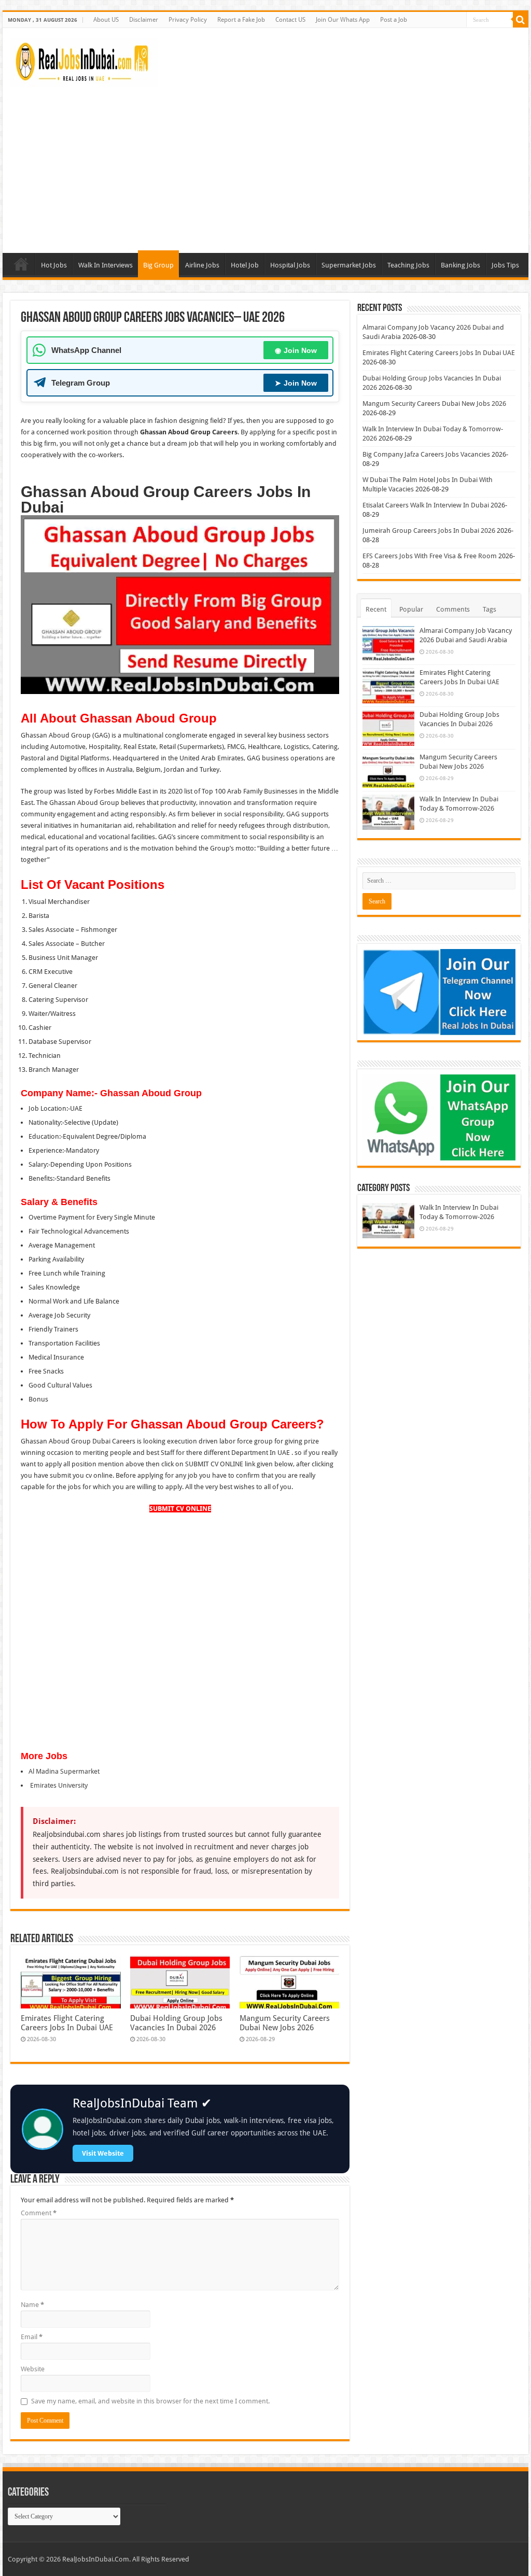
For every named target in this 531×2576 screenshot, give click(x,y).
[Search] (521, 20)
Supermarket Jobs (349, 265)
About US (106, 20)
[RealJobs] (84, 61)
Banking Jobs (460, 265)
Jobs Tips (505, 265)
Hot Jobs (54, 265)
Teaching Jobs (408, 265)
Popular (411, 609)
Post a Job (394, 20)
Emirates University (58, 1785)
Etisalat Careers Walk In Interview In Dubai (426, 505)
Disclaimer (144, 20)
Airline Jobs (202, 265)
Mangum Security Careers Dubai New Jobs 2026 (285, 2023)
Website (33, 2369)
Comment (39, 2213)
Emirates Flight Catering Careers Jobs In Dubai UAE (67, 2023)
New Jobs (21, 264)
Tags (490, 609)
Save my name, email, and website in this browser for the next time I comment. (150, 2401)
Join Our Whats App (343, 20)
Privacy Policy (188, 20)
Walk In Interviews (106, 265)
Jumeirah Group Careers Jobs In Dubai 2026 (429, 530)
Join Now (296, 350)
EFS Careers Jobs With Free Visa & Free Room (430, 556)
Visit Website (103, 2153)
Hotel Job (245, 265)
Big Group (158, 265)
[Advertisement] (265, 165)
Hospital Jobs (290, 265)
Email (32, 2337)
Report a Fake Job (241, 20)
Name (32, 2305)
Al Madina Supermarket (64, 1771)
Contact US (290, 20)
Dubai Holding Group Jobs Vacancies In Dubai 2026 (176, 2023)
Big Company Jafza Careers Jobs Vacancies (426, 454)
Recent (376, 609)
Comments (453, 609)
